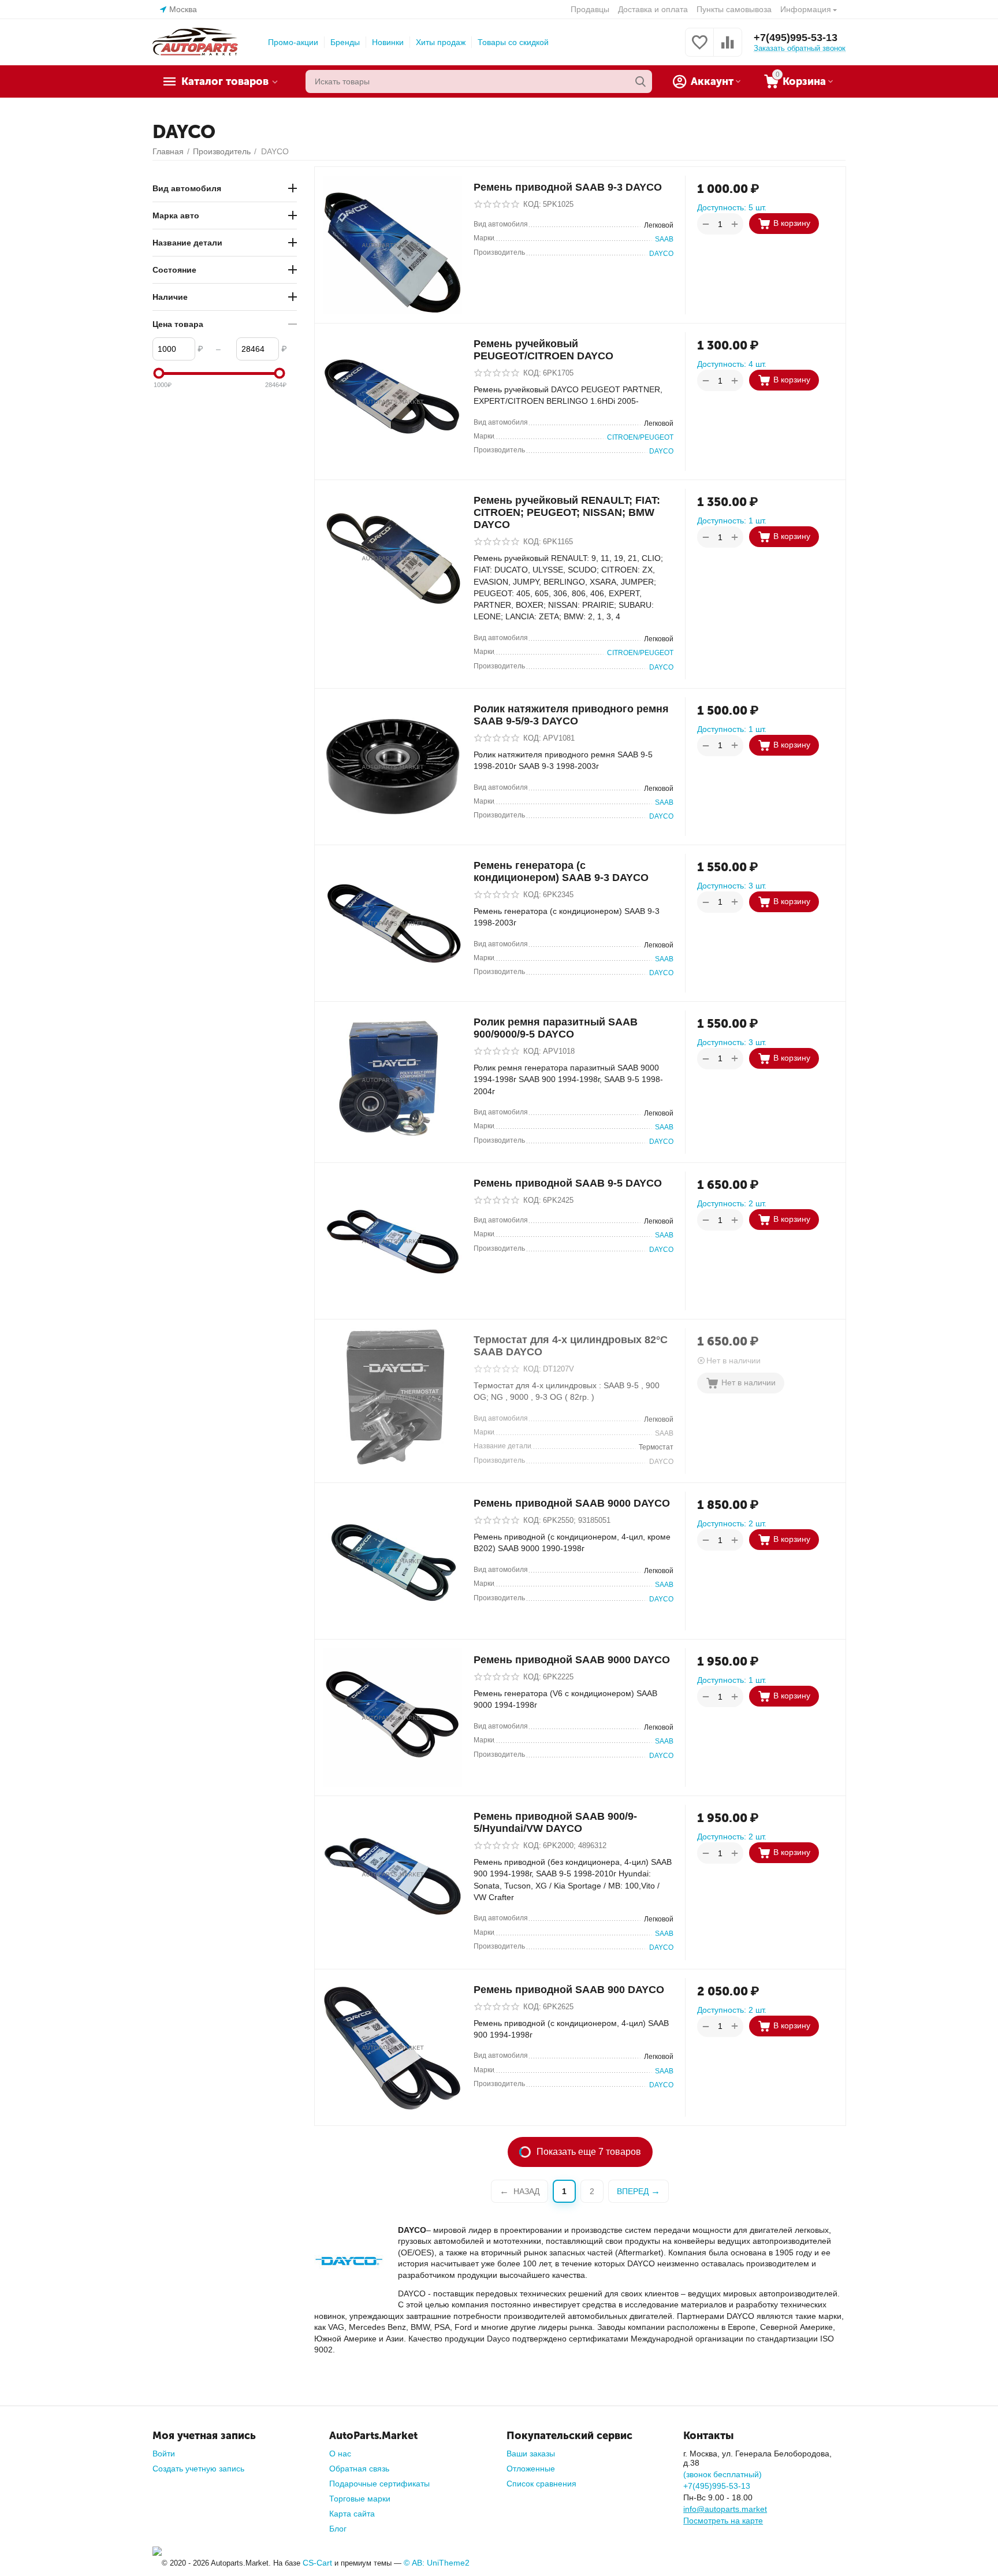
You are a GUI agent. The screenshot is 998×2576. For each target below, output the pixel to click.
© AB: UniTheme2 (437, 2563)
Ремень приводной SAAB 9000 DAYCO (572, 1503)
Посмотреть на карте (723, 2521)
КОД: (532, 204)
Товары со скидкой (513, 42)
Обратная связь (359, 2469)
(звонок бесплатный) (723, 2474)
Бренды (345, 42)
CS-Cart (317, 2563)
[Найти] (640, 81)
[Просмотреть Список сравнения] (728, 49)
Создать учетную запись (198, 2469)
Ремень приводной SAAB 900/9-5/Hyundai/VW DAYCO (555, 1822)
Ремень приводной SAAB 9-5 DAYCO (568, 1183)
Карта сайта (352, 2514)
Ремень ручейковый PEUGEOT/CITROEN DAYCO (543, 350)
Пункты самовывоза (734, 9)
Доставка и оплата (653, 9)
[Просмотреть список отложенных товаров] (699, 49)
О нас (340, 2454)
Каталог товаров (225, 81)
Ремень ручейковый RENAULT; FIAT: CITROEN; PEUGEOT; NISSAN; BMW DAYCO (567, 512)
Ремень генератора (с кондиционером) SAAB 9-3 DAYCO (561, 871)
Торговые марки (360, 2499)
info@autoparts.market (725, 2509)
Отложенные (531, 2469)
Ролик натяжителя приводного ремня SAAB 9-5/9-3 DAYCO (571, 715)
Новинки (388, 42)
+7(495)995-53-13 (796, 38)
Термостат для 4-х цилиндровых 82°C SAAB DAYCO (571, 1346)
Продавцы (590, 9)
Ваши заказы (531, 2454)
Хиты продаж (441, 42)
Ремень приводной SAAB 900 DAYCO (569, 1990)
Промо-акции (293, 42)
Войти (164, 2454)
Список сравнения (541, 2484)
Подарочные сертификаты (379, 2484)
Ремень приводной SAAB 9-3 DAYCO (568, 187)
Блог (338, 2529)
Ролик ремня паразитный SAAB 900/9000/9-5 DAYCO (556, 1028)
